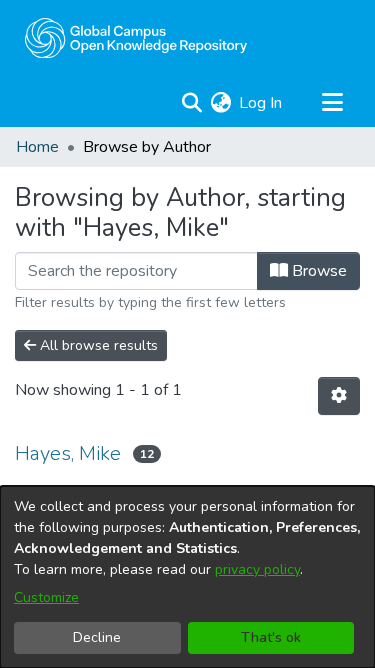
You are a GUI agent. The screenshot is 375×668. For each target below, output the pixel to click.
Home (37, 147)
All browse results (97, 345)
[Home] (136, 38)
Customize (46, 597)
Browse (317, 271)
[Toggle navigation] (332, 103)
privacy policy (257, 569)
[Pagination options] (339, 396)
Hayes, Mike (68, 453)
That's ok (271, 637)
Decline (97, 637)
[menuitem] (220, 103)
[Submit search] (191, 103)
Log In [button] (261, 103)
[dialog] (187, 577)
